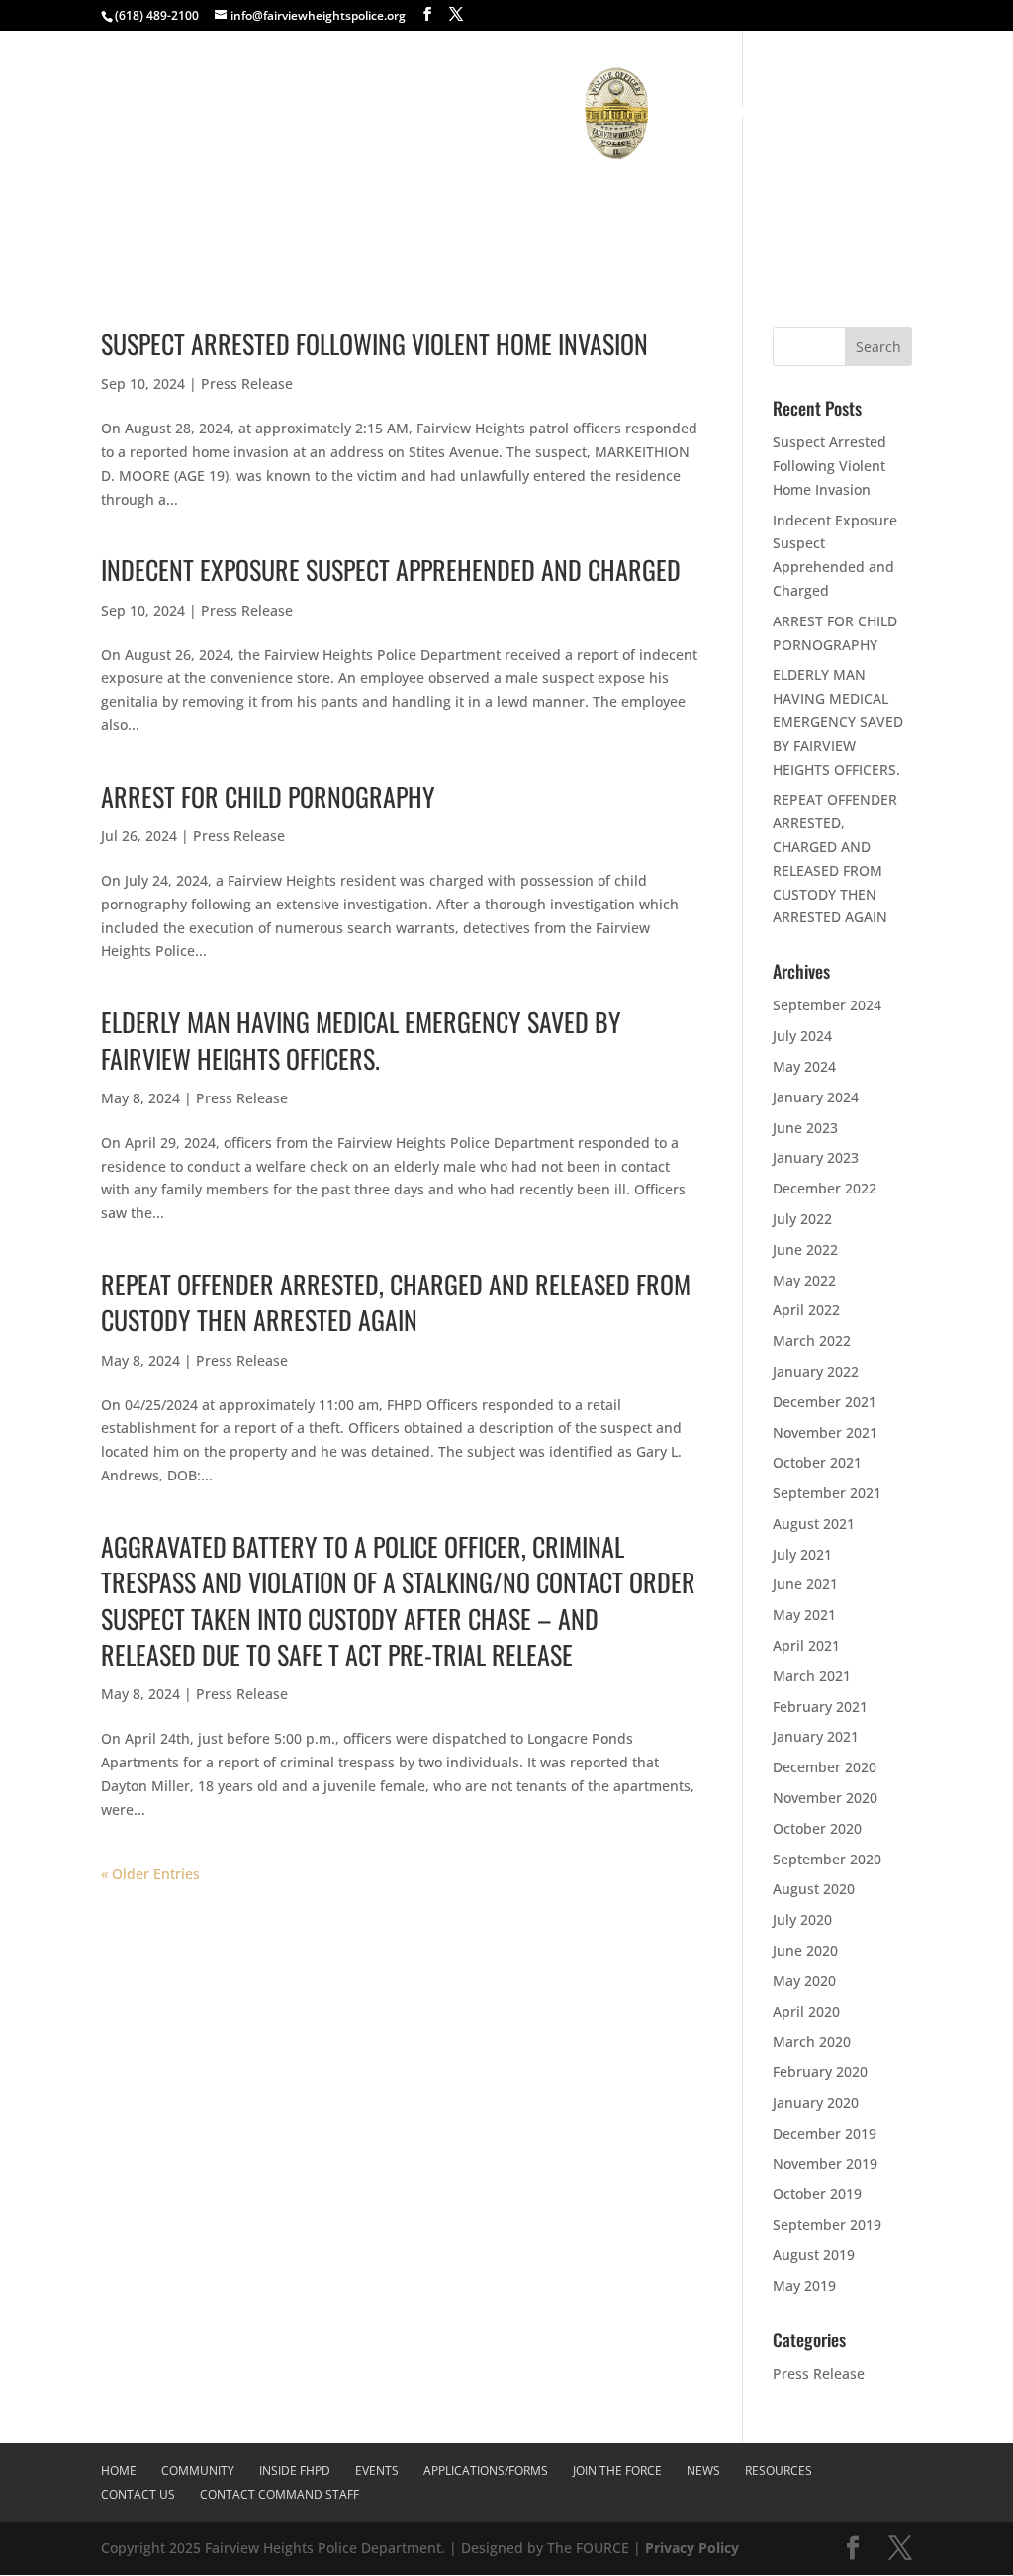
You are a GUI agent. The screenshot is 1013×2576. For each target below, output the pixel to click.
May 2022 (804, 1280)
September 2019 (827, 2224)
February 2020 (820, 2072)
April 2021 (806, 1645)
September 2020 (827, 1859)
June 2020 (805, 1950)
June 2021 (805, 1584)
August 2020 (814, 1889)
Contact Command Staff (551, 195)
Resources (866, 112)
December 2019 (825, 2133)
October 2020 (817, 1828)
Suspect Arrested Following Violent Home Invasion (374, 344)
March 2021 (812, 1676)
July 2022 (802, 1219)
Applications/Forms (486, 112)
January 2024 (816, 1097)
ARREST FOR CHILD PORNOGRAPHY (268, 796)
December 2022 (825, 1188)
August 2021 (814, 1524)
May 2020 (804, 1981)
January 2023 (816, 1157)
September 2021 (827, 1493)
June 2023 (805, 1128)
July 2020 (802, 1919)
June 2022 (805, 1249)
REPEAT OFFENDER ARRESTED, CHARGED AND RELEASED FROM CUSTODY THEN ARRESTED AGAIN (396, 1302)
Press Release (247, 383)
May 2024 (804, 1066)
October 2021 (817, 1462)
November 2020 (825, 1798)
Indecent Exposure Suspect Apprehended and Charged (391, 570)
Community (160, 112)
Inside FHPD (269, 112)
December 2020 (825, 1767)
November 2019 (825, 2164)
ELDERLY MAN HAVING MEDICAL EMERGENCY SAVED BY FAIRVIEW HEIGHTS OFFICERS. (361, 1040)
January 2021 (816, 1736)
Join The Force (714, 112)
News (794, 112)
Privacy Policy (692, 2548)
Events (365, 112)
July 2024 (802, 1036)
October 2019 (817, 2194)
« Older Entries (150, 1874)
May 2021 (804, 1615)
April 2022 (806, 1310)
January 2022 (816, 1371)
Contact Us (426, 195)
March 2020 (812, 2041)
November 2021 (825, 1432)
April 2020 (806, 2011)
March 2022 (812, 1340)
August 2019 (814, 2255)
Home (88, 112)
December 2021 (825, 1402)
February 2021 (820, 1707)
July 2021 (802, 1554)
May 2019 (804, 2286)
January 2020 (816, 2102)
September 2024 (827, 1005)
